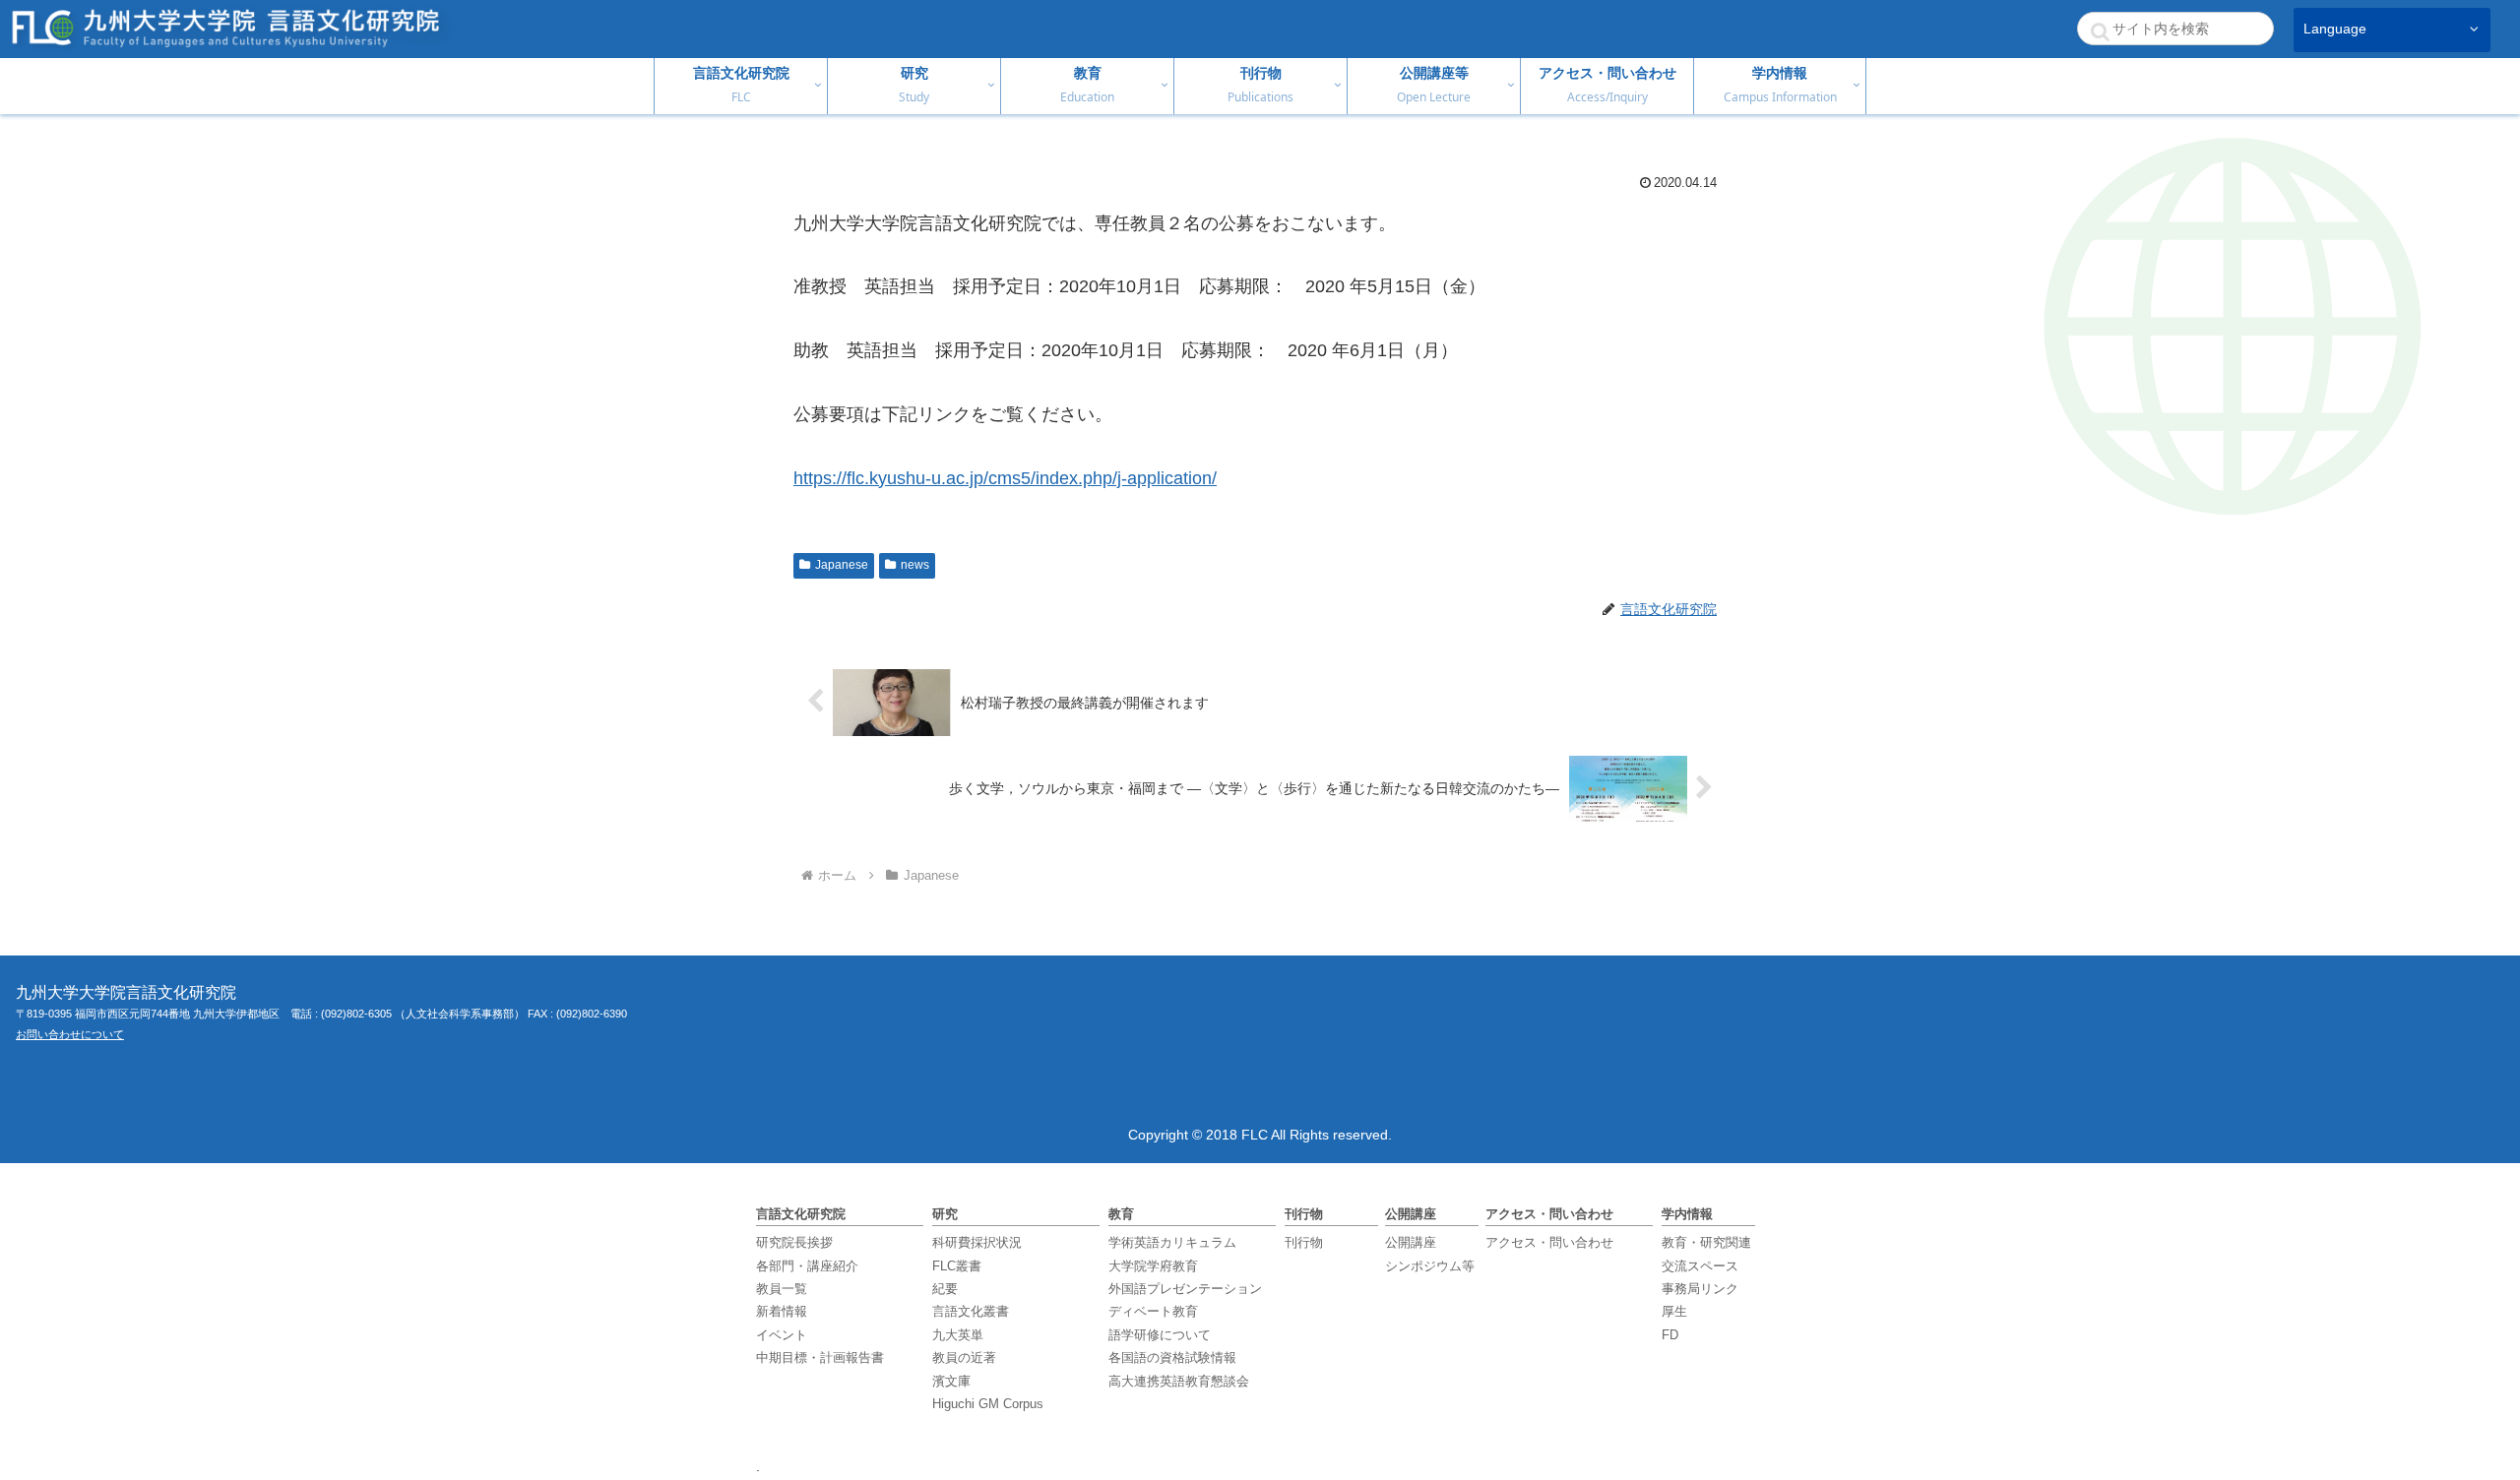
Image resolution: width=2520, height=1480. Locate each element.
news (915, 565)
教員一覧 (782, 1289)
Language (2335, 29)
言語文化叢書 (971, 1311)
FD (1670, 1335)
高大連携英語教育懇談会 (1179, 1381)
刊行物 (1304, 1242)
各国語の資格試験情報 (1172, 1357)
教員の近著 (964, 1357)
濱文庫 (951, 1381)
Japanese (842, 565)
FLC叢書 (957, 1266)
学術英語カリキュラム (1172, 1242)
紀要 (945, 1289)
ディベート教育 (1153, 1311)
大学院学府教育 (1153, 1266)
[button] (2100, 31)
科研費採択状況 (977, 1242)
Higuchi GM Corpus (988, 1404)
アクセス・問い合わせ (1549, 1242)
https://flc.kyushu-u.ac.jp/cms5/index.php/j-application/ (1005, 478)
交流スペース (1700, 1266)
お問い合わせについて (70, 1034)
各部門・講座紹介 (807, 1266)
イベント (782, 1335)
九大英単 (958, 1335)
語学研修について (1160, 1335)
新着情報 (782, 1311)
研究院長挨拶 (794, 1242)
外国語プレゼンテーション (1185, 1289)
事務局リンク (1700, 1289)
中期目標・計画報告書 (820, 1357)
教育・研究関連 (1706, 1242)
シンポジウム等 (1430, 1266)
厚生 (1674, 1311)
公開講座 (1411, 1242)
